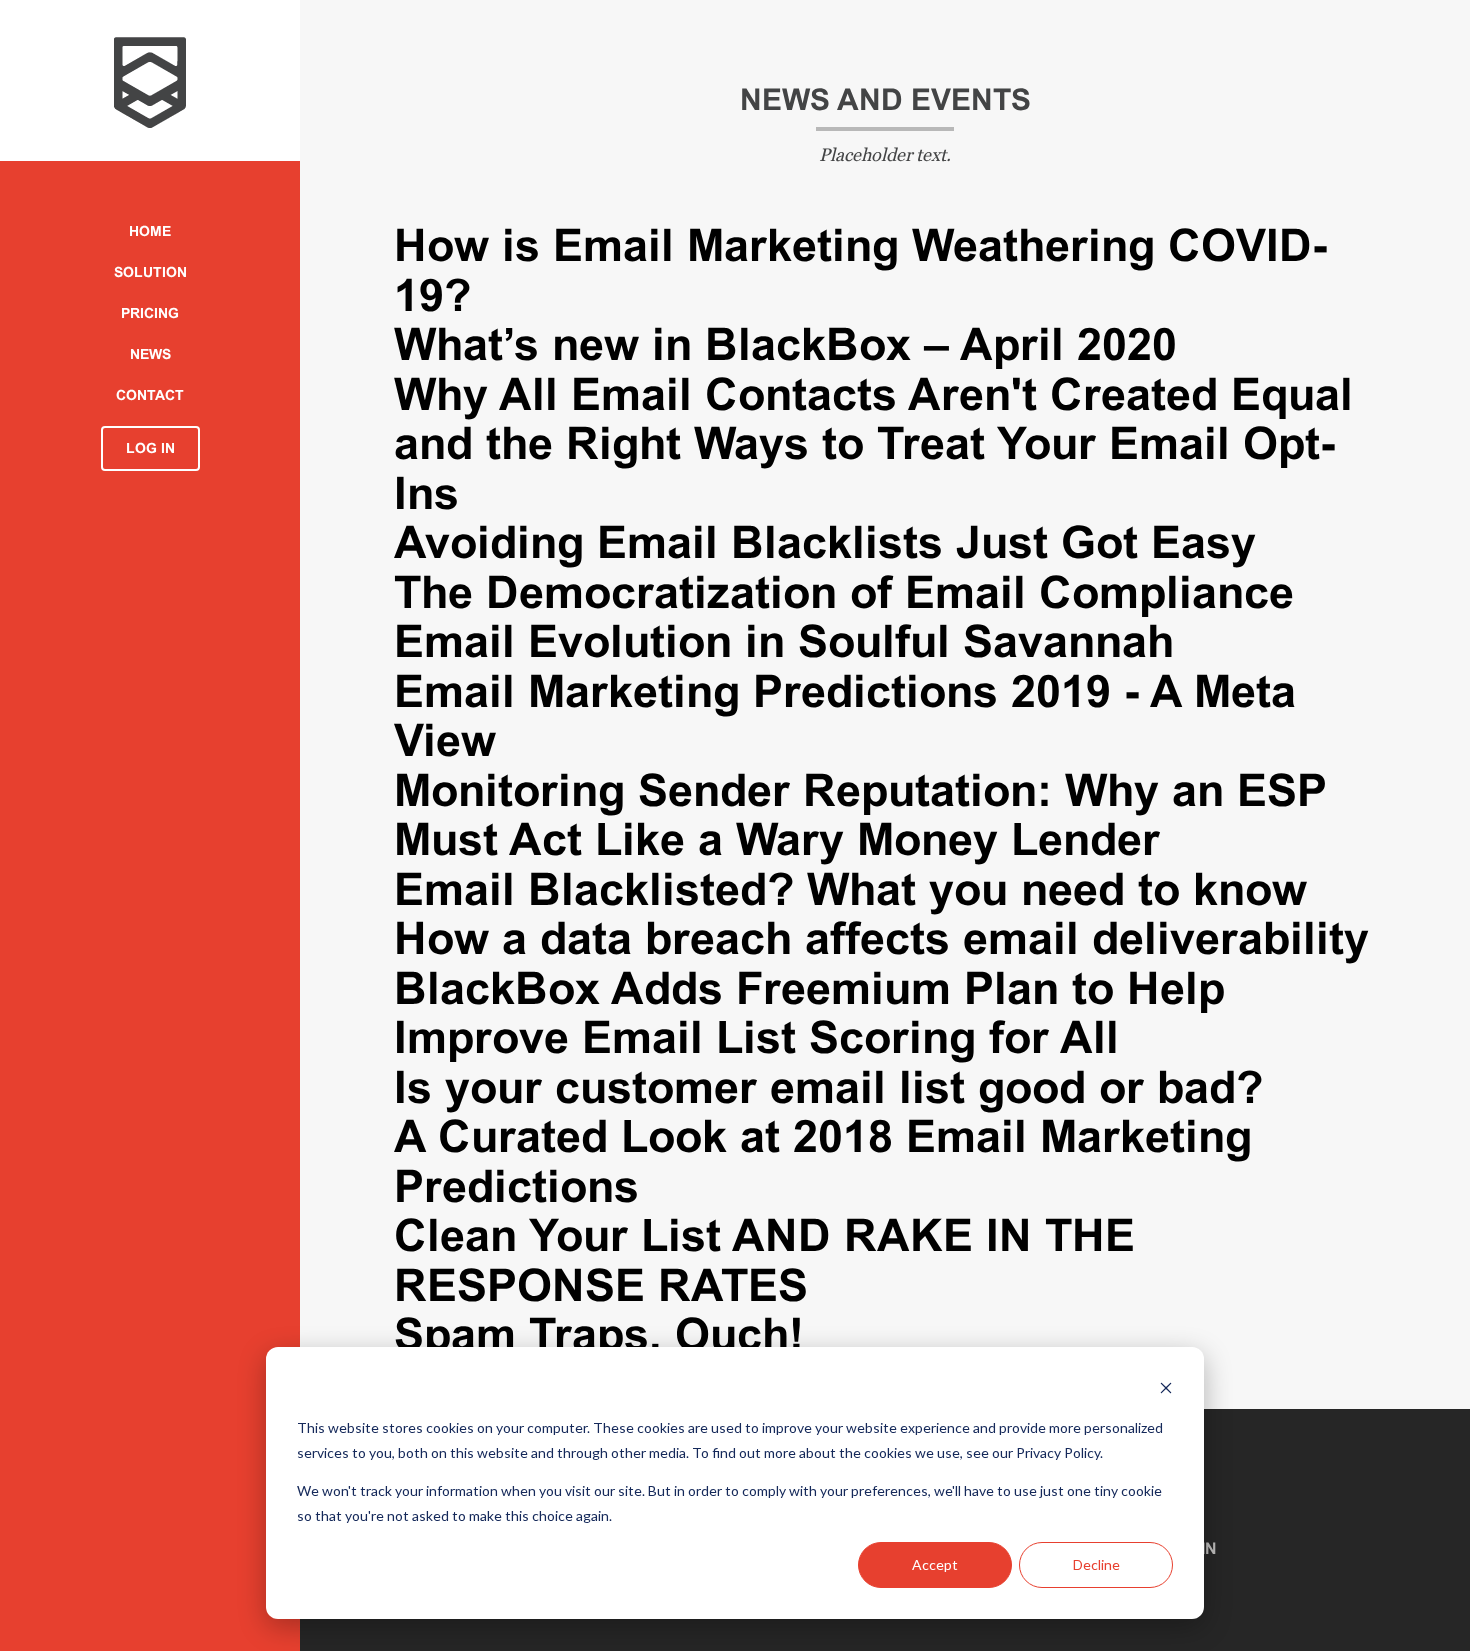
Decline (1096, 1564)
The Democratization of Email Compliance (844, 592)
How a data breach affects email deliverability (881, 938)
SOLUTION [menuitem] (150, 272)
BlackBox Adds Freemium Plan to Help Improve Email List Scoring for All (809, 1013)
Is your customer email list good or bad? (828, 1087)
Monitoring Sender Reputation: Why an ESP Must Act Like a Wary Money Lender (860, 815)
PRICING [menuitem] (150, 313)
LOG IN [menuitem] (150, 448)
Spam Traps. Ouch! (599, 1334)
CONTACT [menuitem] (150, 395)
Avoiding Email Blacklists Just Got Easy (825, 542)
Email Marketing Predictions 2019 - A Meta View (845, 716)
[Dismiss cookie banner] (1166, 1390)
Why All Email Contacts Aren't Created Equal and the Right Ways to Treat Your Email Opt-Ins (873, 444)
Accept (935, 1564)
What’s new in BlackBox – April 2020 (785, 344)
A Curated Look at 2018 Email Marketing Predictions (823, 1161)
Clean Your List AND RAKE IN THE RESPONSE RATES (764, 1260)
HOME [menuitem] (150, 231)
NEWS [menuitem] (150, 354)
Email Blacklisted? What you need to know (850, 889)
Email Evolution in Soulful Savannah (784, 641)
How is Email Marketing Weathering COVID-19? (860, 270)
